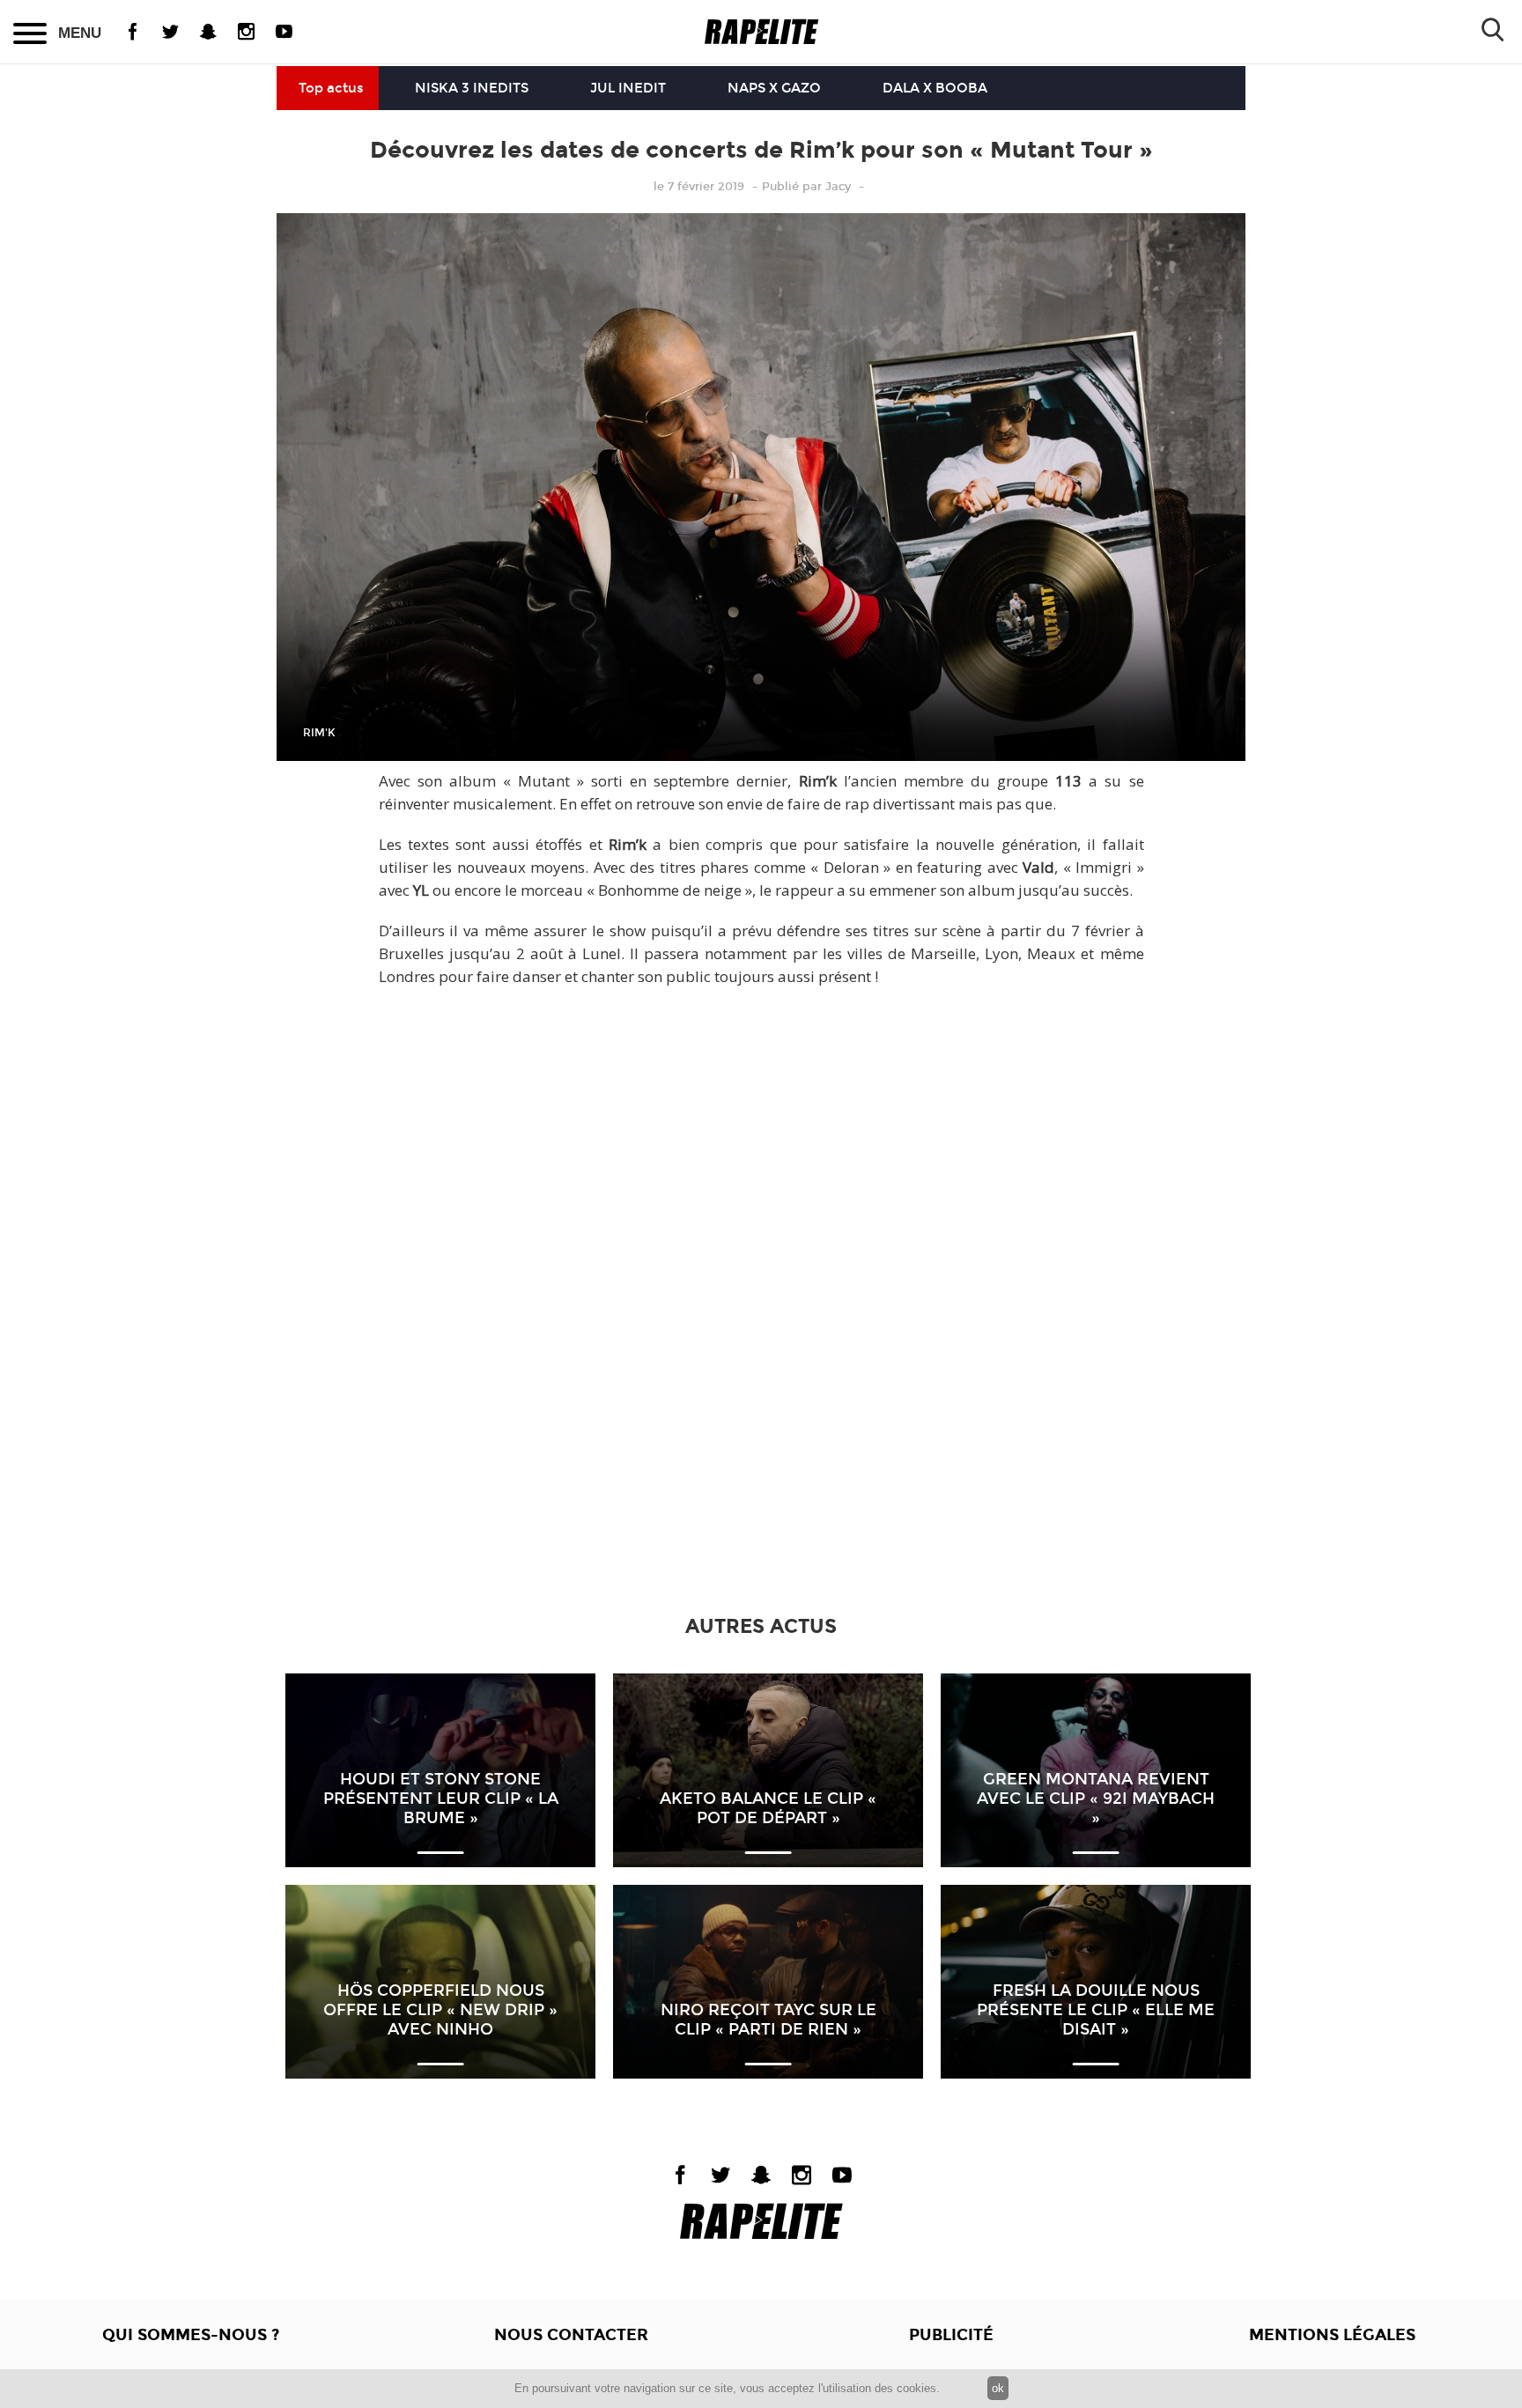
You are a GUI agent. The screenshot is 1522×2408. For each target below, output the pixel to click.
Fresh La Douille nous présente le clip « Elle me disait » (1096, 2010)
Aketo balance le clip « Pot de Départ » (768, 1808)
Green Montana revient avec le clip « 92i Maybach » (1096, 1799)
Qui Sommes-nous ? (191, 2335)
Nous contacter (571, 2335)
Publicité (951, 2335)
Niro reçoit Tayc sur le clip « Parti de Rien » (768, 2020)
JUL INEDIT (628, 88)
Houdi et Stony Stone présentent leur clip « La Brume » (441, 1799)
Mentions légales (1332, 2335)
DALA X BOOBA (935, 88)
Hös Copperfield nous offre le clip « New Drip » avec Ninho (440, 2010)
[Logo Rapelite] (761, 32)
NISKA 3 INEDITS (472, 88)
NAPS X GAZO (774, 88)
